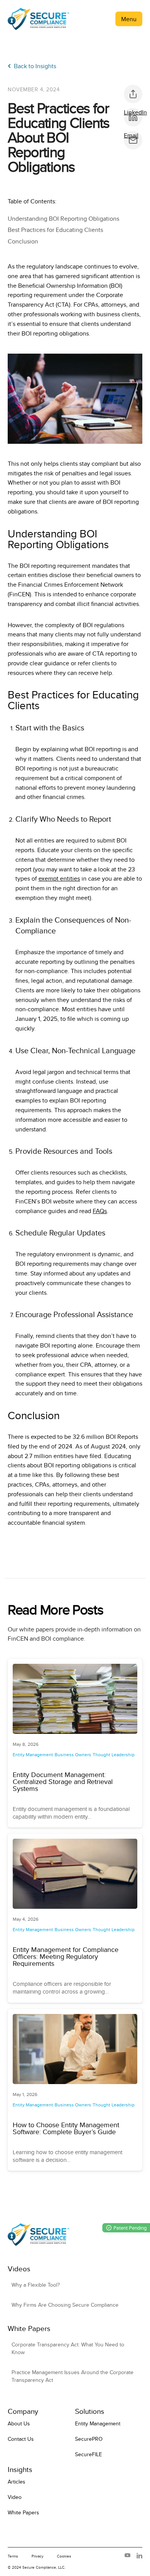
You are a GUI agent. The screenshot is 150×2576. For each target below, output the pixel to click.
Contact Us (21, 2439)
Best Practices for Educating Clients (55, 230)
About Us (19, 2423)
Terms (13, 2556)
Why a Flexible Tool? (36, 2285)
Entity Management (98, 2423)
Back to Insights (35, 66)
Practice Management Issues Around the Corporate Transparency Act (72, 2376)
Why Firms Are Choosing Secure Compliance (65, 2305)
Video (15, 2497)
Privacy (37, 2556)
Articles (17, 2482)
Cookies (64, 2556)
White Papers (23, 2512)
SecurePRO (89, 2439)
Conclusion (23, 241)
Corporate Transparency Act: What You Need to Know (68, 2348)
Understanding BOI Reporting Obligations (63, 219)
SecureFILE (88, 2454)
